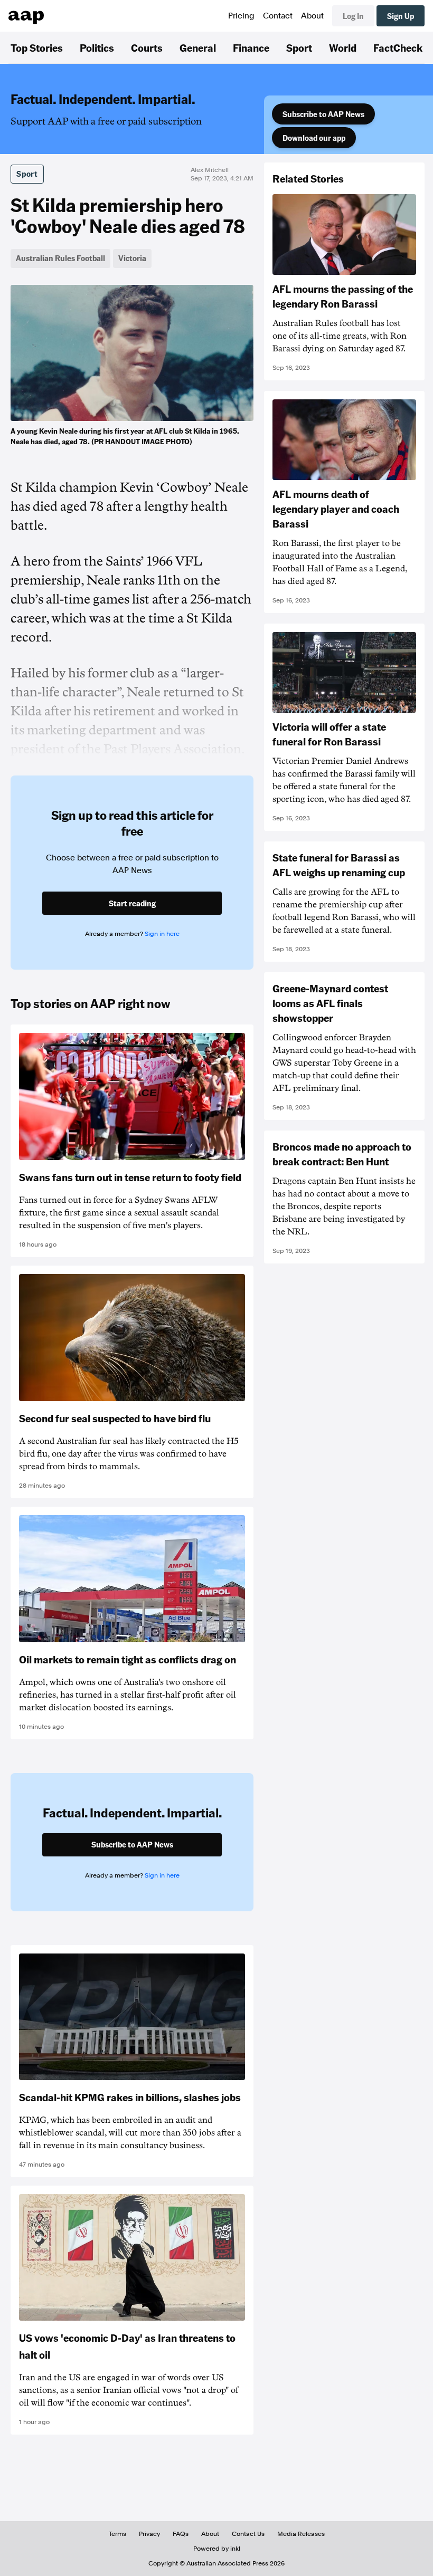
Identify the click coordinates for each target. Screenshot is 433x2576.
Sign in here (162, 934)
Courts (147, 47)
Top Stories (37, 47)
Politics (97, 47)
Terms (117, 2534)
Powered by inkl (217, 2549)
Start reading (132, 903)
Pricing (241, 16)
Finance (251, 47)
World (343, 47)
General (198, 47)
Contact (278, 16)
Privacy (149, 2534)
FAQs (181, 2534)
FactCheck (398, 47)
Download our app (314, 138)
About (312, 16)
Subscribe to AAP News (323, 114)
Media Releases (301, 2534)
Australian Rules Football (60, 258)
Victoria (132, 258)
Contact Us (248, 2534)
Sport (299, 47)
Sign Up (401, 16)
